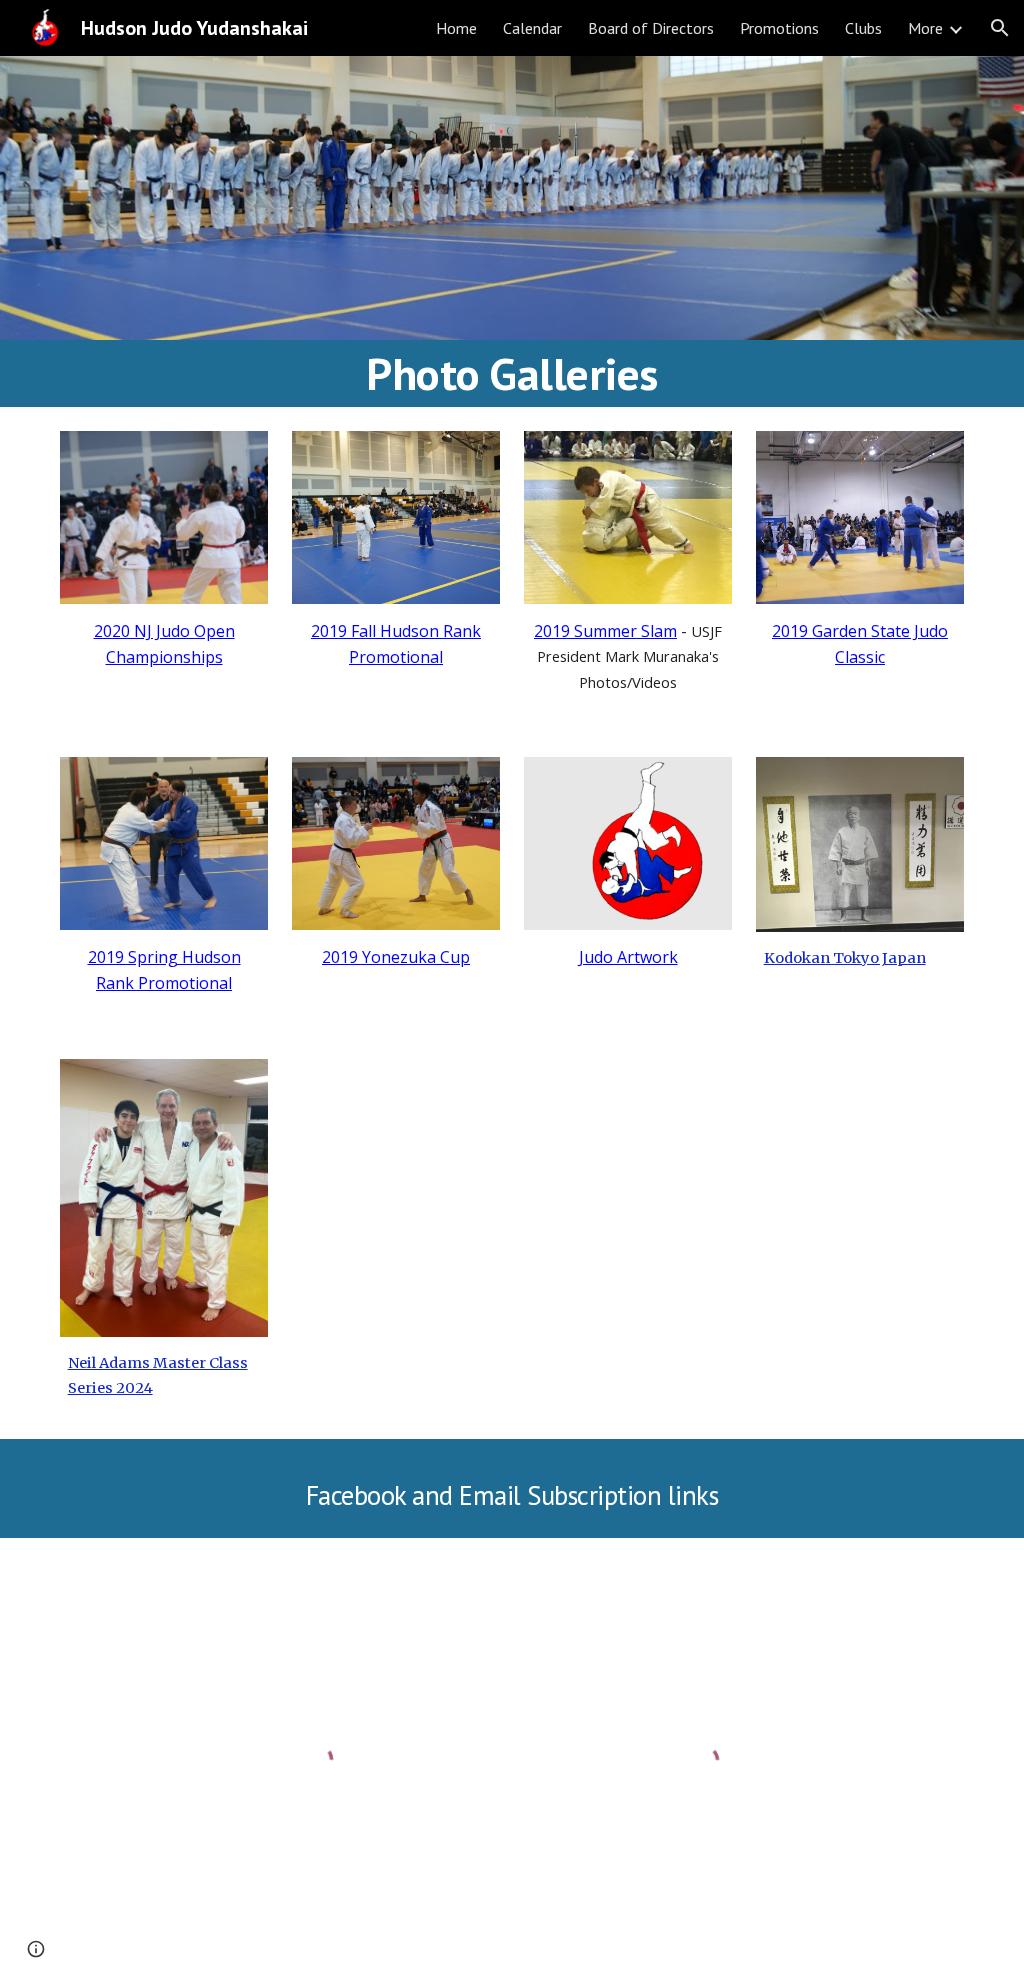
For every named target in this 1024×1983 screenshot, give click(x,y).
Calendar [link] (532, 28)
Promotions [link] (779, 28)
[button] (1000, 28)
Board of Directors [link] (651, 28)
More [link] (925, 28)
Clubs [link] (863, 28)
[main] (512, 373)
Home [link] (456, 28)
